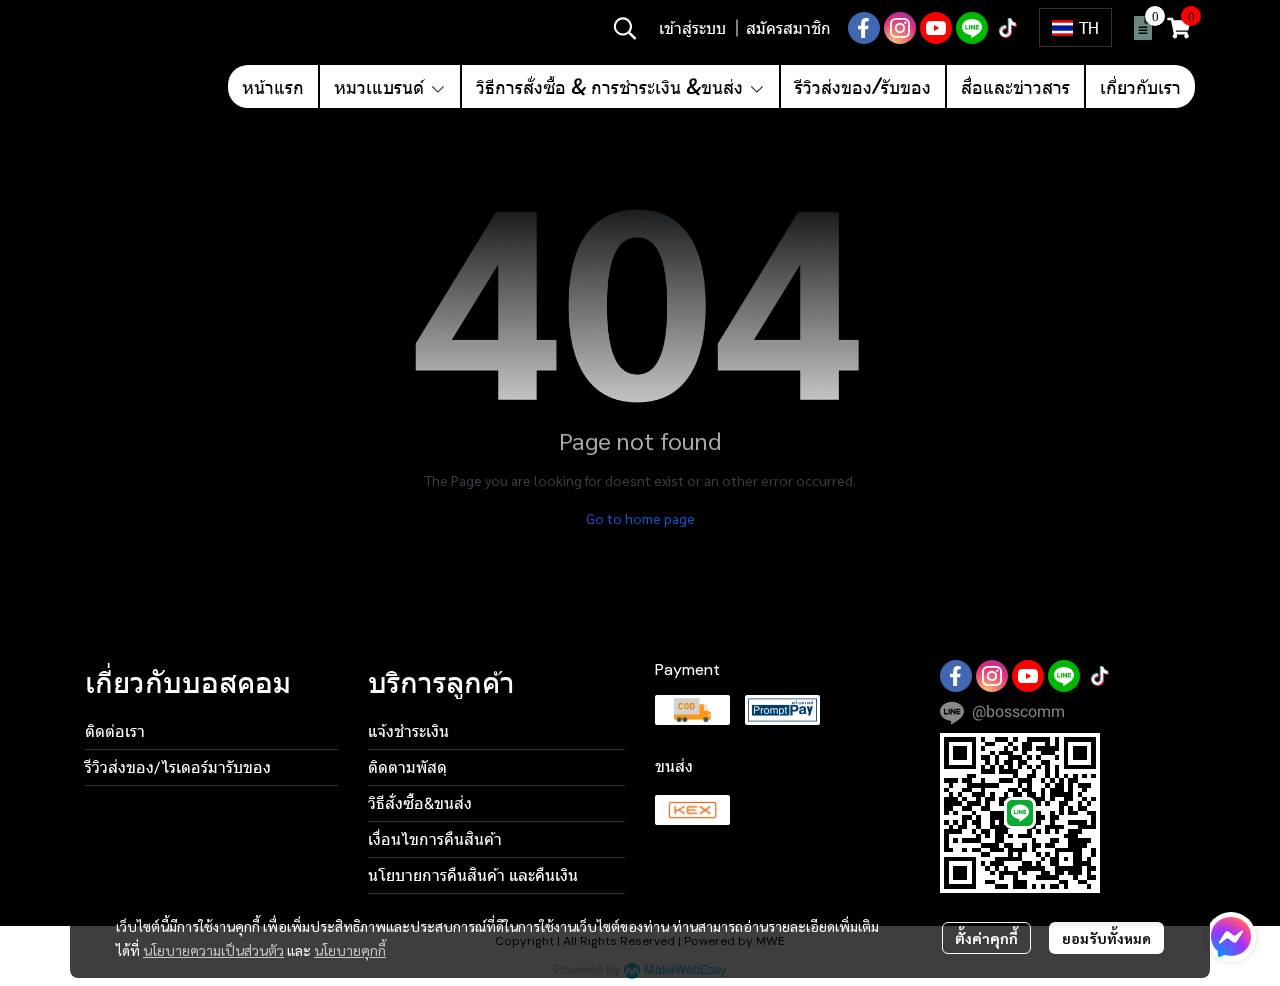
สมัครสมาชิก (788, 27)
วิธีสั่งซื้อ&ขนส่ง (420, 803)
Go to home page (640, 518)
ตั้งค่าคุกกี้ (986, 938)
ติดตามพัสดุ (407, 767)
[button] (625, 28)
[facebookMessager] (1231, 937)
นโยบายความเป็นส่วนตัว (213, 950)
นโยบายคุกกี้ (350, 950)
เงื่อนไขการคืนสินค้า (435, 839)
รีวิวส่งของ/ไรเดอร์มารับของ (178, 767)
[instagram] (900, 28)
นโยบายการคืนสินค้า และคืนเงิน (473, 875)
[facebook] (864, 28)
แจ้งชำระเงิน (408, 731)
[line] (972, 28)
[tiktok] (1008, 28)
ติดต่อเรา (115, 731)
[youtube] (936, 28)
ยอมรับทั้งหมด (1106, 938)
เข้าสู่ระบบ (692, 27)
